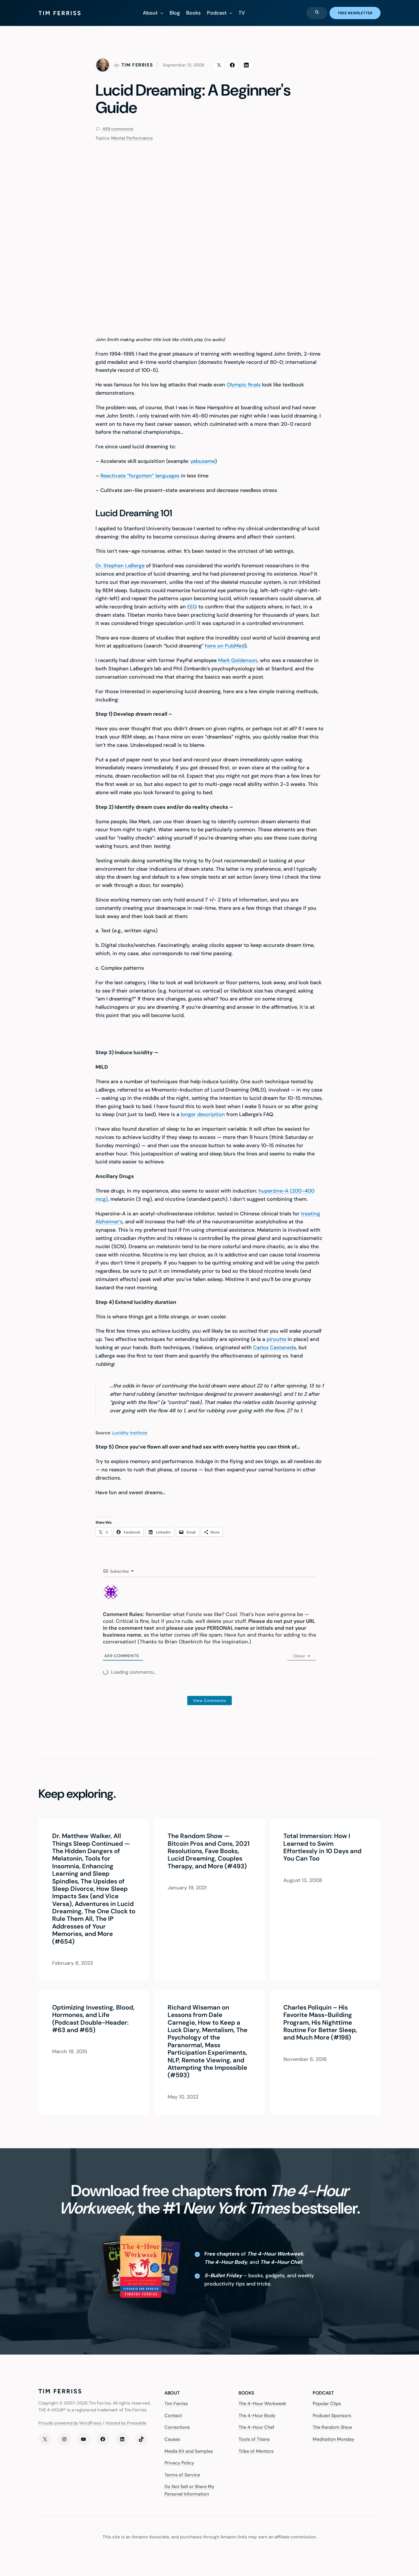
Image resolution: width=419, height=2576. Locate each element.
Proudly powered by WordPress (70, 2423)
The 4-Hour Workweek (262, 2403)
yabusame (203, 461)
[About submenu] (162, 13)
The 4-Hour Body (257, 2415)
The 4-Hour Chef (257, 2427)
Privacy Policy (179, 2463)
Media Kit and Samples (189, 2451)
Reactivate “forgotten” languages (140, 476)
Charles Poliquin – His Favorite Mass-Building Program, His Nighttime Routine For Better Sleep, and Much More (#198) (320, 2023)
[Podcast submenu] (231, 13)
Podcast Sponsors (332, 2415)
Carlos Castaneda (274, 1347)
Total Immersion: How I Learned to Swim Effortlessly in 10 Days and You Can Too (322, 1847)
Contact (173, 2415)
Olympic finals (244, 385)
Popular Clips (327, 2403)
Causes (172, 2439)
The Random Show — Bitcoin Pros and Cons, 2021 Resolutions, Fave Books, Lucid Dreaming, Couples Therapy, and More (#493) (209, 1851)
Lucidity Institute (130, 1433)
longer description (203, 1114)
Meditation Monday (333, 2439)
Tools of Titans (254, 2439)
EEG (192, 607)
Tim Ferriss (176, 2403)
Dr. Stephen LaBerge (120, 566)
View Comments (209, 1700)
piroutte (276, 1339)
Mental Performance (132, 138)
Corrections (177, 2427)
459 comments (117, 129)
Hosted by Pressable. (126, 2423)
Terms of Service (182, 2475)
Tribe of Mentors (256, 2451)
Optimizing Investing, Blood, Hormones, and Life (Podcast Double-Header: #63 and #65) (93, 2019)
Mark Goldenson (238, 660)
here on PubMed (225, 646)
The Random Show (332, 2427)
